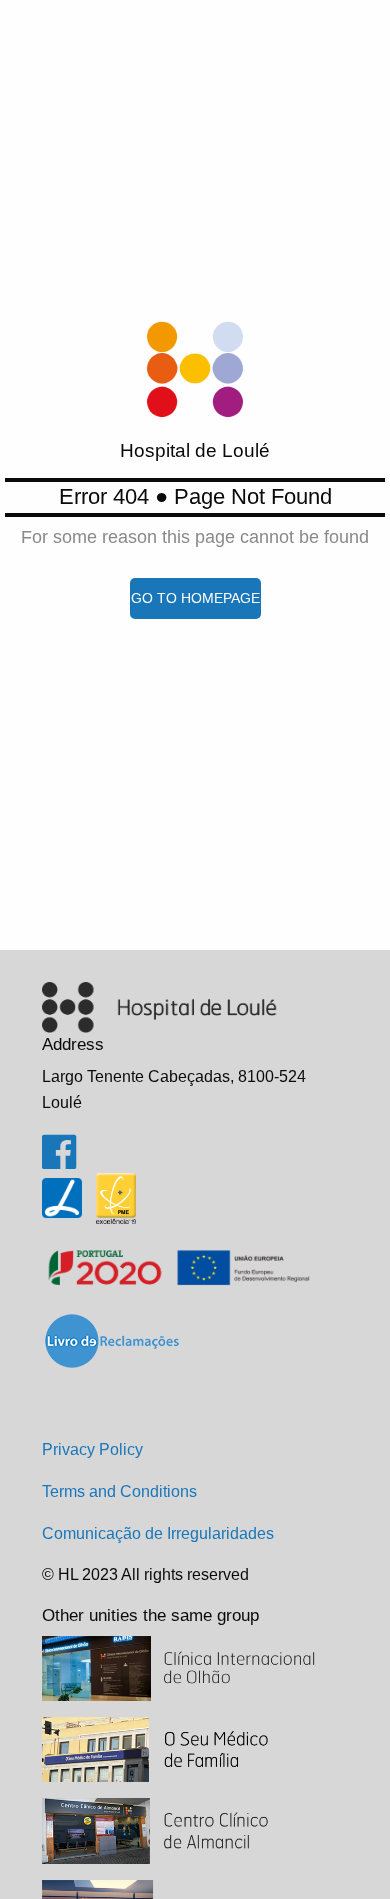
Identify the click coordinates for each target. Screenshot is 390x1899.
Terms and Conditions (119, 1491)
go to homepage (195, 598)
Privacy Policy (92, 1449)
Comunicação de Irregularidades (158, 1533)
